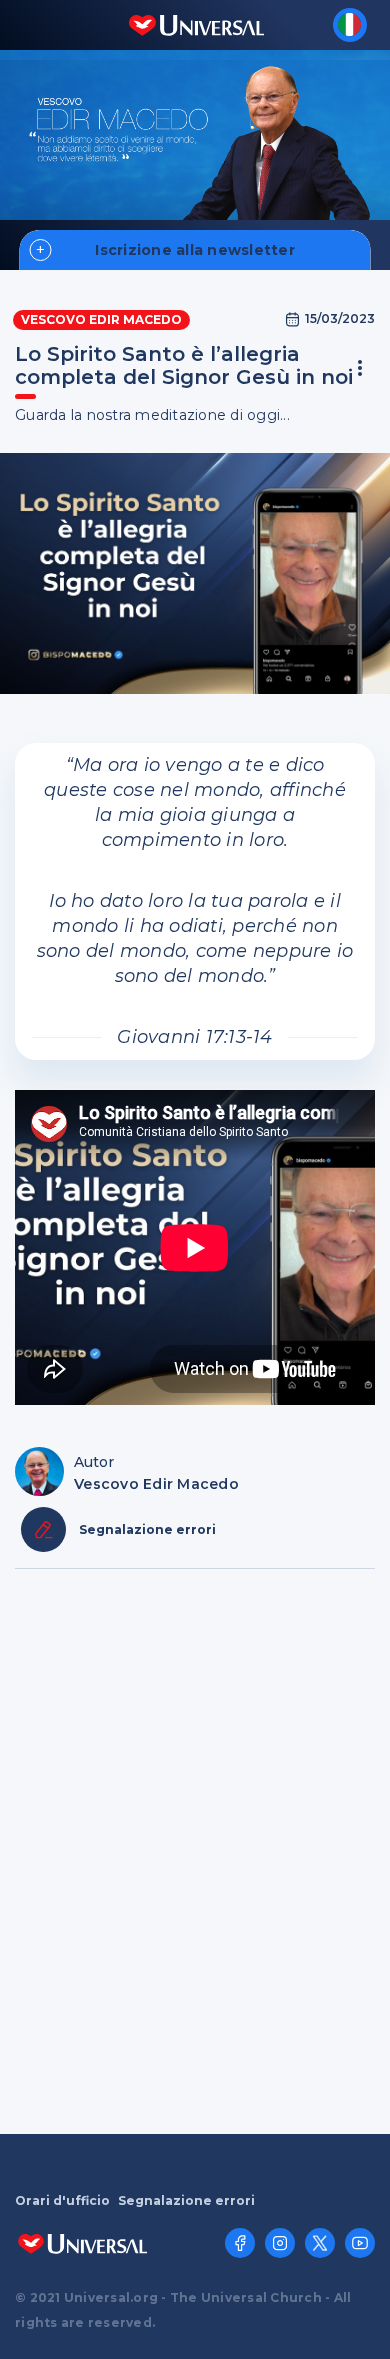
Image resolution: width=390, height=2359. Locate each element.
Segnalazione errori (186, 2201)
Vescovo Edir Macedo (101, 319)
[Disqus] (195, 1849)
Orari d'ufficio (62, 2201)
